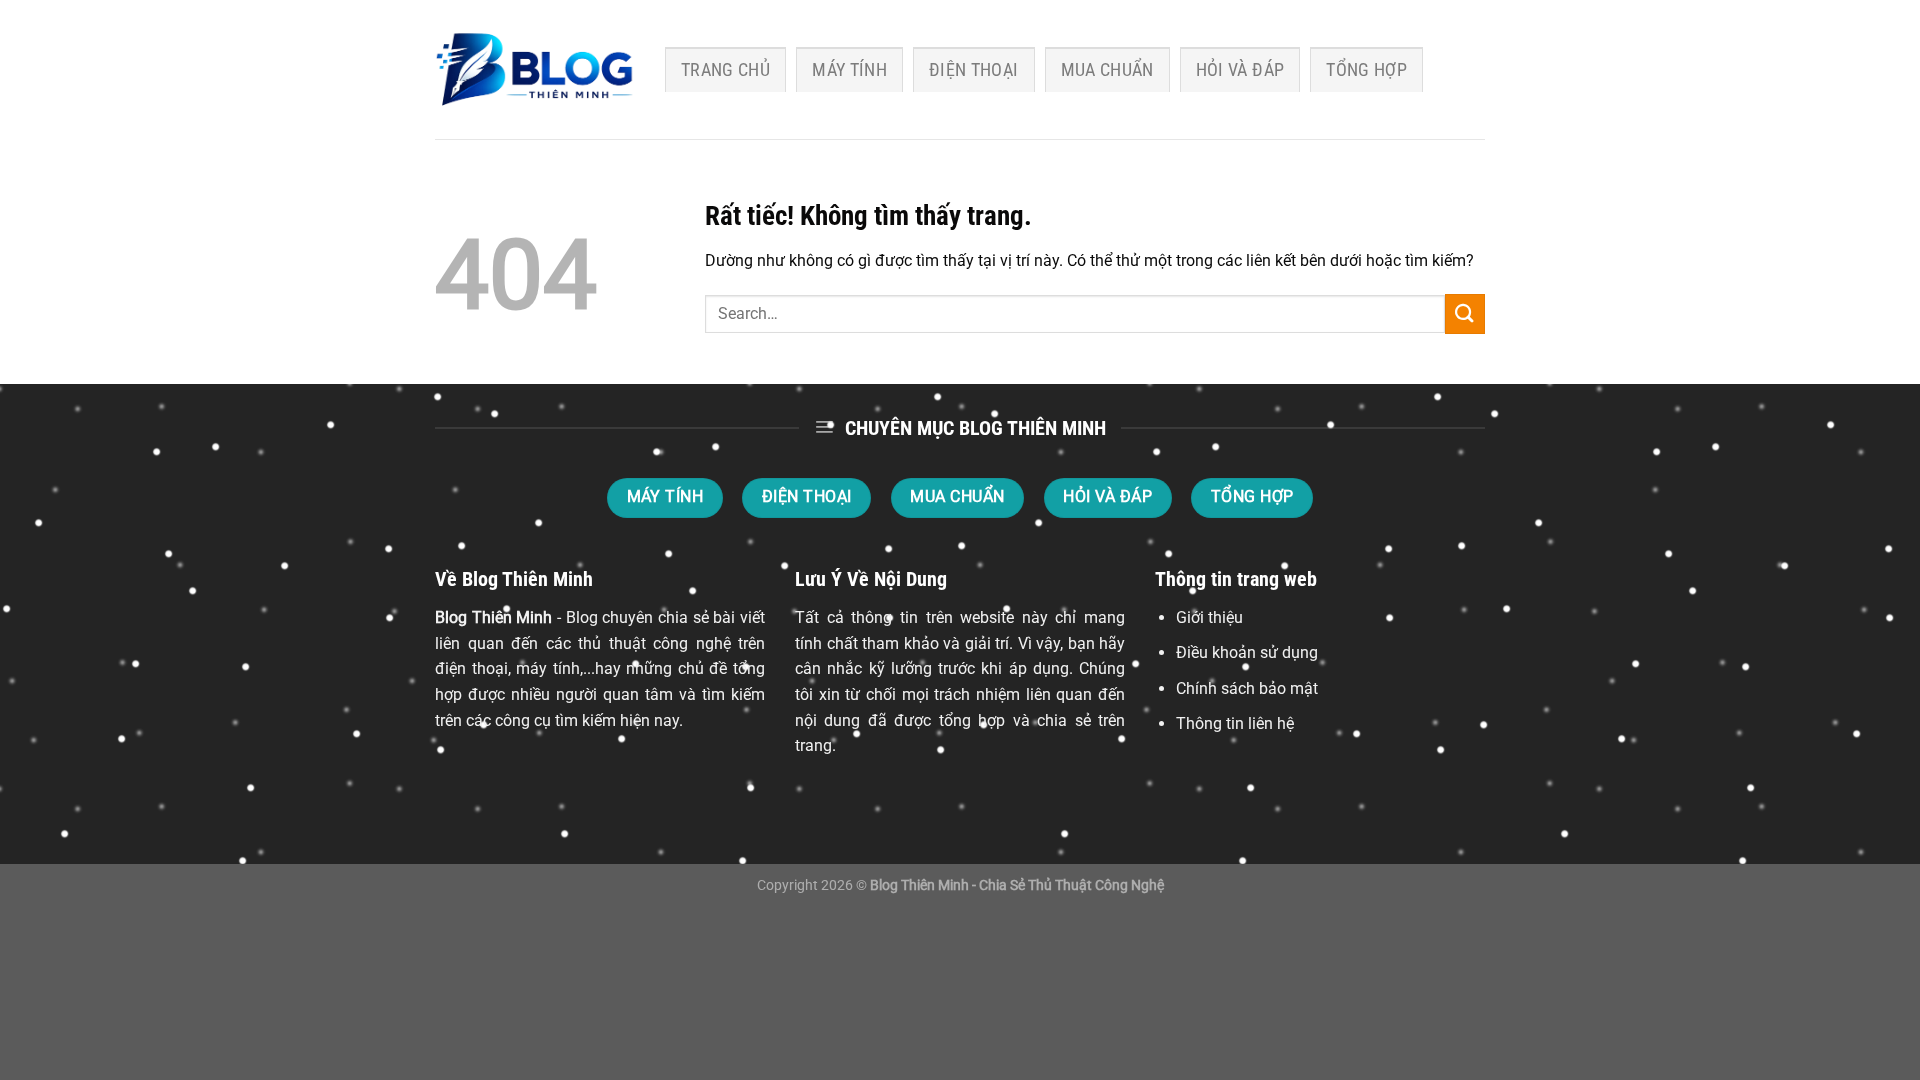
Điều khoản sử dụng (1247, 652)
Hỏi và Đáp (1240, 70)
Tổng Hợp (1366, 70)
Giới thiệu (1209, 617)
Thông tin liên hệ (1235, 723)
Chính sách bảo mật (1247, 688)
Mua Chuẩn (1107, 70)
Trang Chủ (725, 70)
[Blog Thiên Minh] (535, 70)
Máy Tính (849, 70)
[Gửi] (1465, 313)
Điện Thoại (974, 70)
